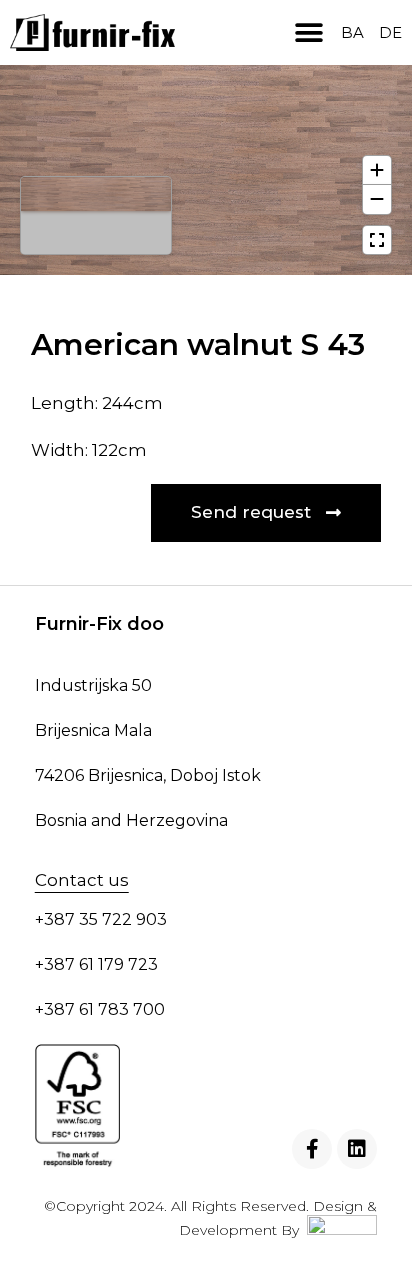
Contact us (82, 880)
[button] (308, 32)
